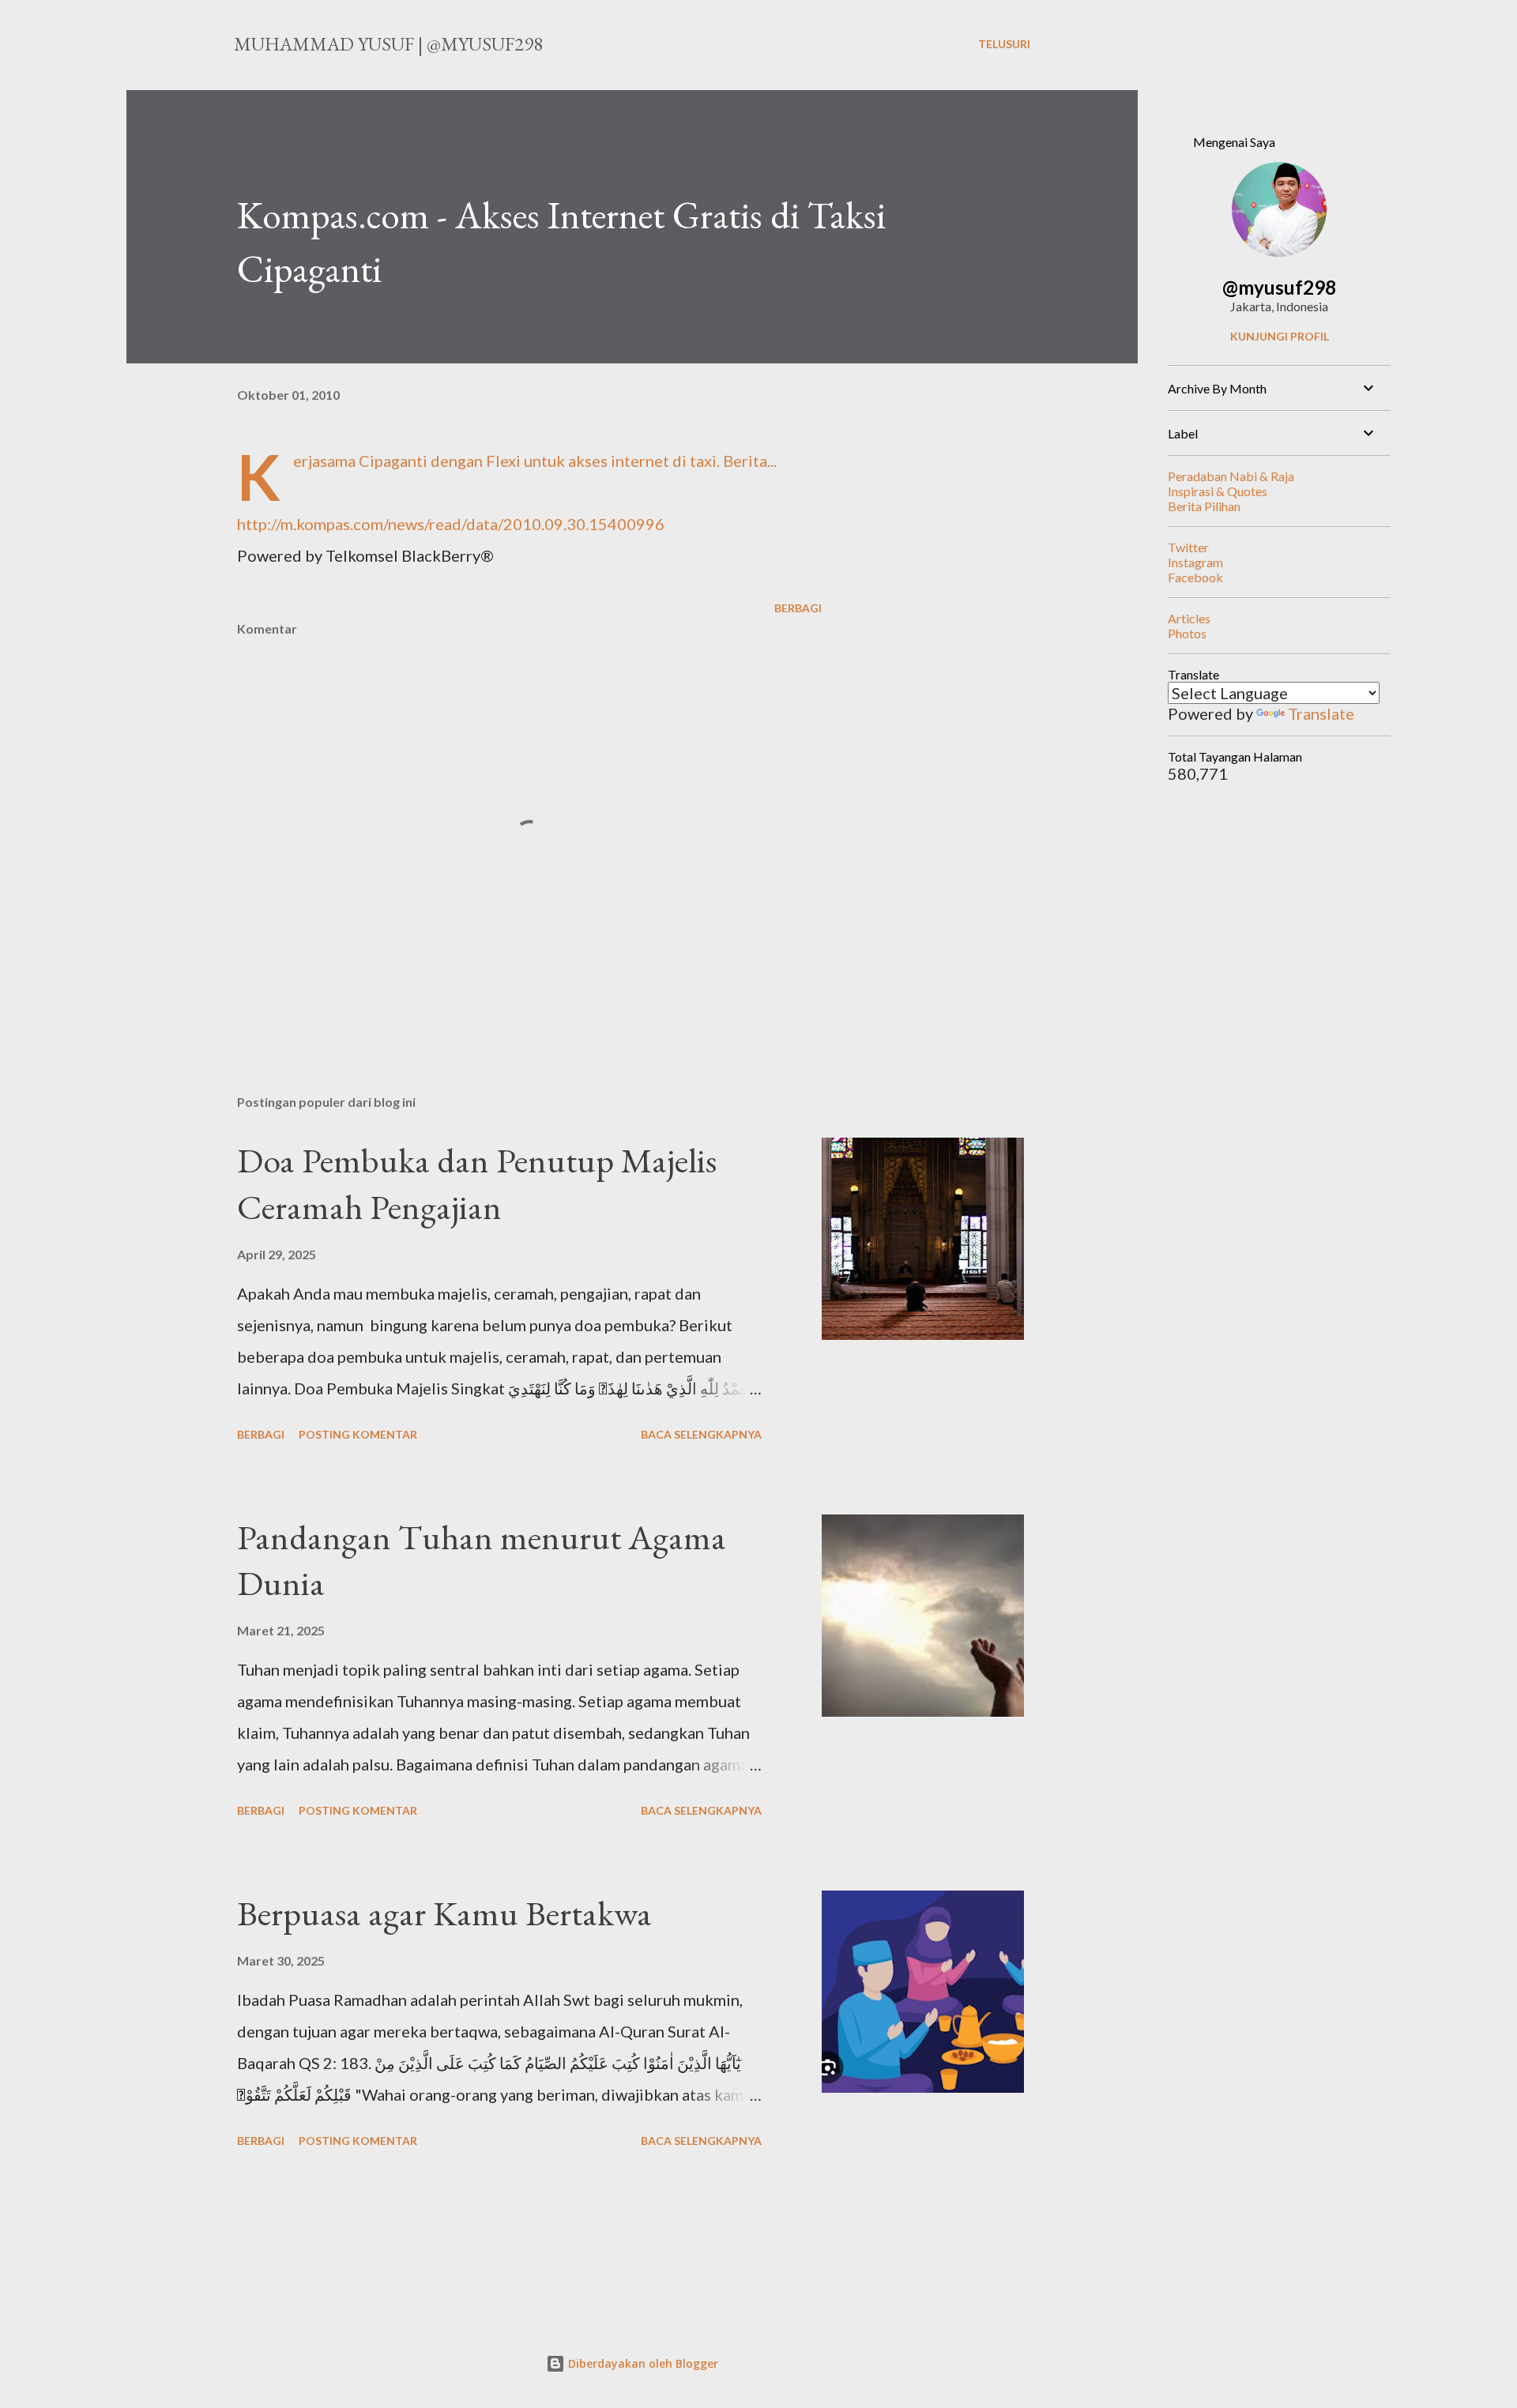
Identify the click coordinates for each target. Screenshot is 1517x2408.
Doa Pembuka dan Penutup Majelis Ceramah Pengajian (477, 1183)
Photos (1187, 633)
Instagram (1195, 562)
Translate (1321, 713)
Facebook (1195, 577)
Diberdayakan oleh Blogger (642, 2363)
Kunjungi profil (1280, 336)
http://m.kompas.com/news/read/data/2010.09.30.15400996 (451, 524)
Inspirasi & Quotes (1218, 491)
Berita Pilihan (1204, 506)
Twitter (1188, 547)
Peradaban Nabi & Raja (1231, 476)
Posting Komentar (358, 1434)
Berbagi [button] (798, 608)
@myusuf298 (1279, 287)
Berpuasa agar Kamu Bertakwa (444, 1913)
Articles (1189, 618)
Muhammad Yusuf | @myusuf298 (388, 44)
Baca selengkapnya (701, 1434)
